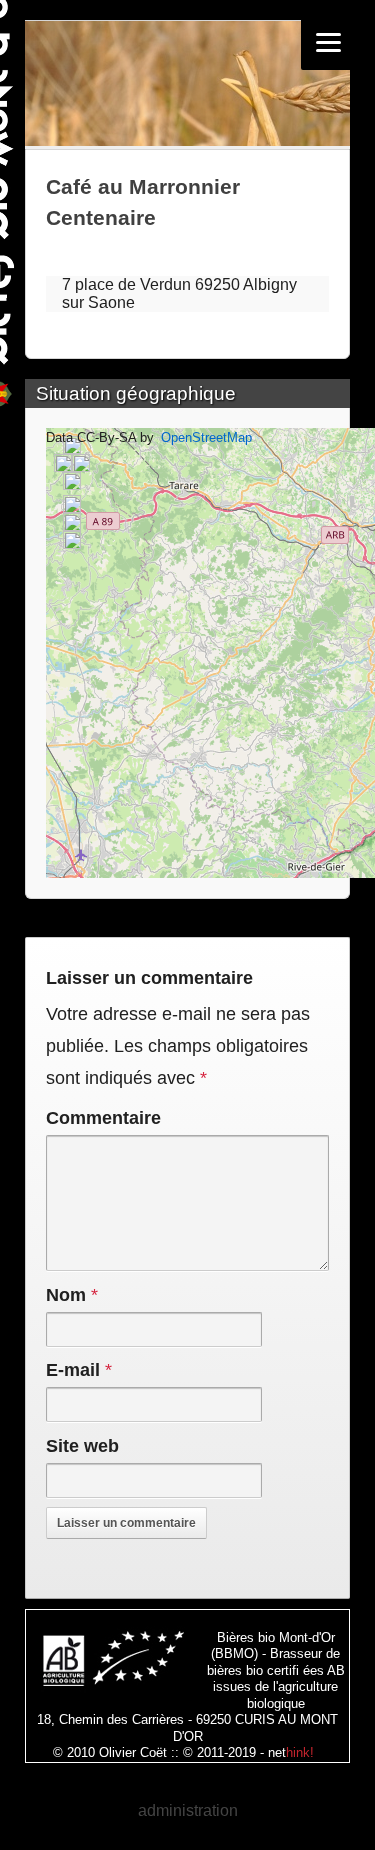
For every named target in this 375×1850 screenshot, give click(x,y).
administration (188, 1810)
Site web (82, 1446)
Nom (66, 1295)
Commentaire (103, 1118)
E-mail (73, 1370)
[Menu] (328, 42)
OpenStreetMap (206, 437)
